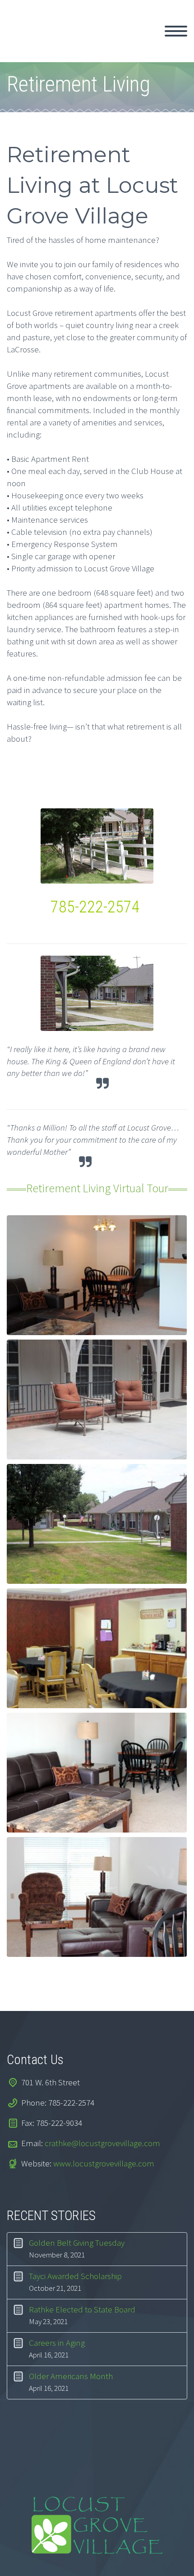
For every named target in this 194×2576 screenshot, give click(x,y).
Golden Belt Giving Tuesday (77, 2243)
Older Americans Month (71, 2376)
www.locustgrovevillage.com (104, 2163)
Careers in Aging (57, 2343)
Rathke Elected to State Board (82, 2309)
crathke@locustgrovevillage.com (102, 2143)
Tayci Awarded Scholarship (75, 2276)
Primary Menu (176, 31)
